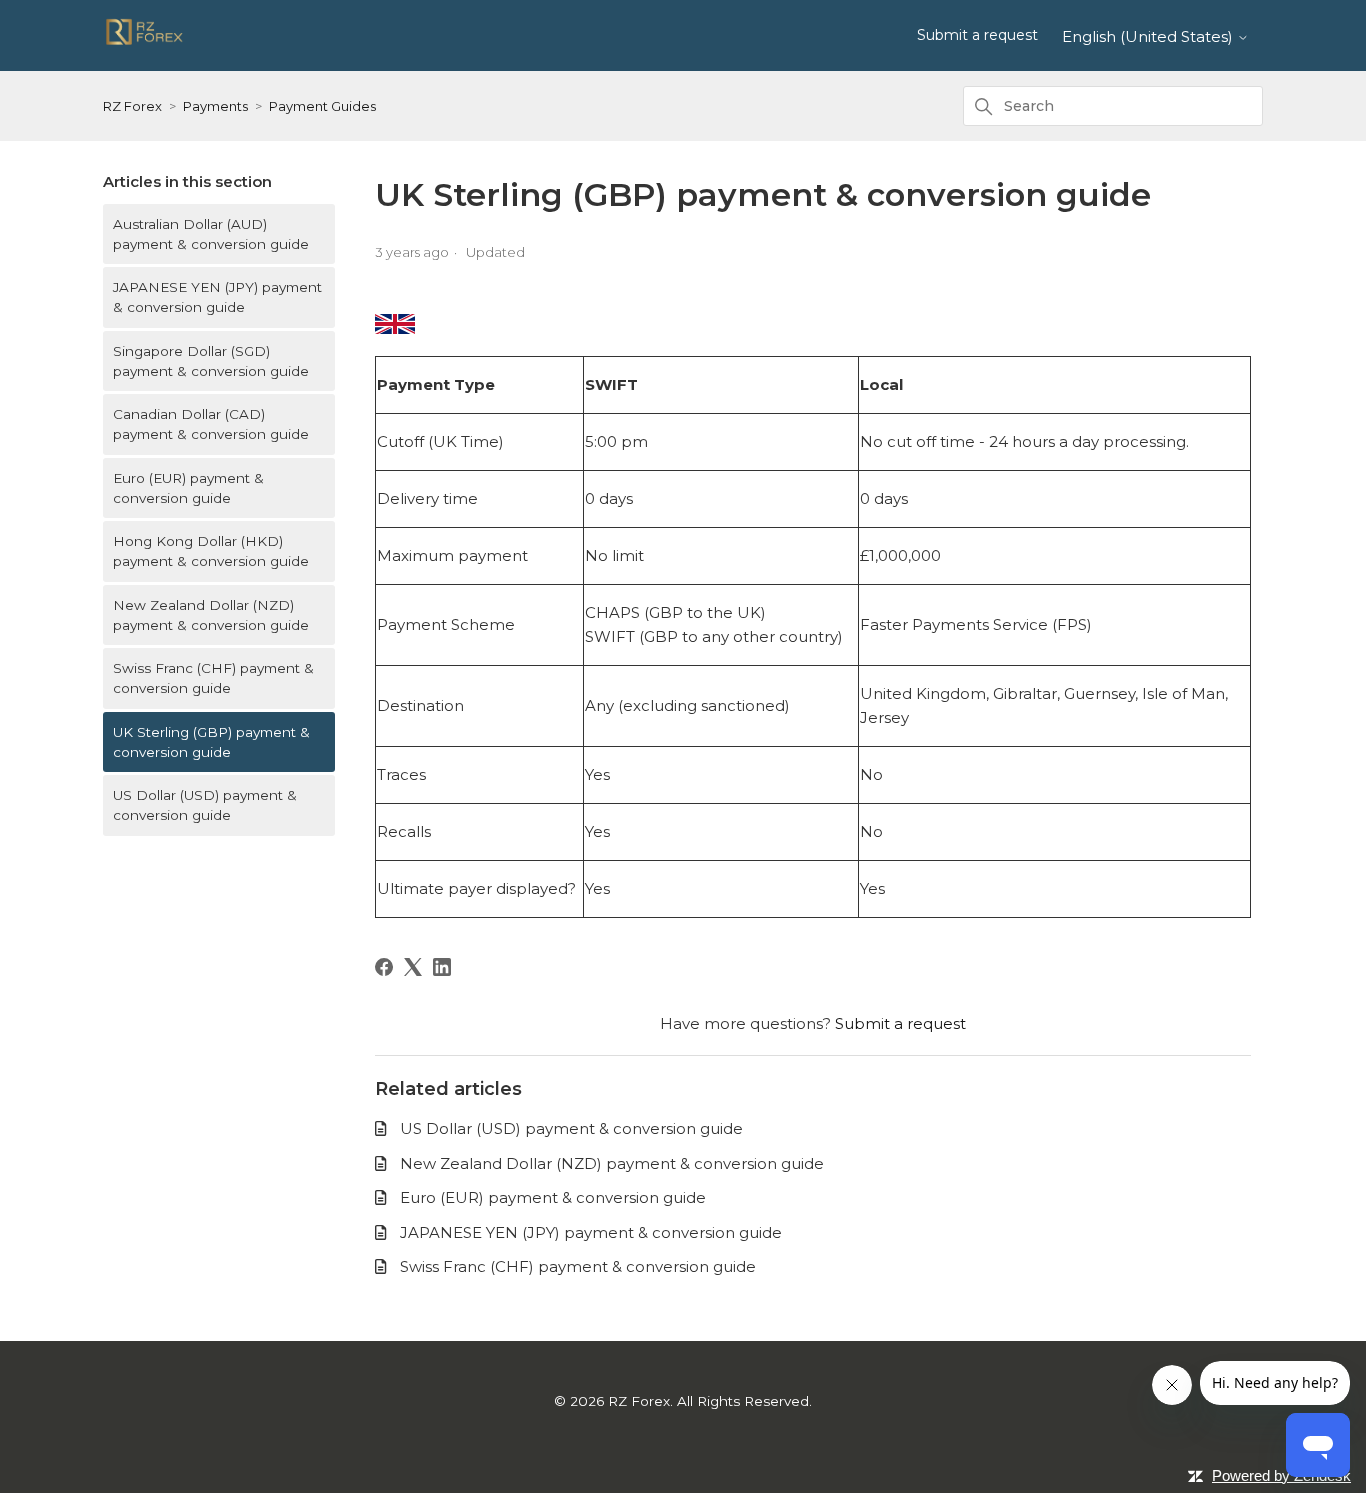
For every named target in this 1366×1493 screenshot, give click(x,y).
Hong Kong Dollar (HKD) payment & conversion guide (211, 551)
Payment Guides (322, 106)
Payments (215, 106)
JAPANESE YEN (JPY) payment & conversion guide (217, 297)
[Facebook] (384, 967)
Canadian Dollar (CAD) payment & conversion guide (211, 424)
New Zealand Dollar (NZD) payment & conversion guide (211, 615)
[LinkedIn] (442, 967)
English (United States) (1149, 36)
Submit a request (977, 35)
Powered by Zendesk (1281, 1475)
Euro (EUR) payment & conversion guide (188, 488)
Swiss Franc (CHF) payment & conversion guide (213, 678)
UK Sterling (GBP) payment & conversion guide (211, 742)
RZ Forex (132, 106)
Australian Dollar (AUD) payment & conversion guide (211, 234)
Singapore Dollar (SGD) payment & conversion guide (211, 361)
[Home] (145, 42)
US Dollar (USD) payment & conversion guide (205, 805)
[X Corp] (413, 967)
